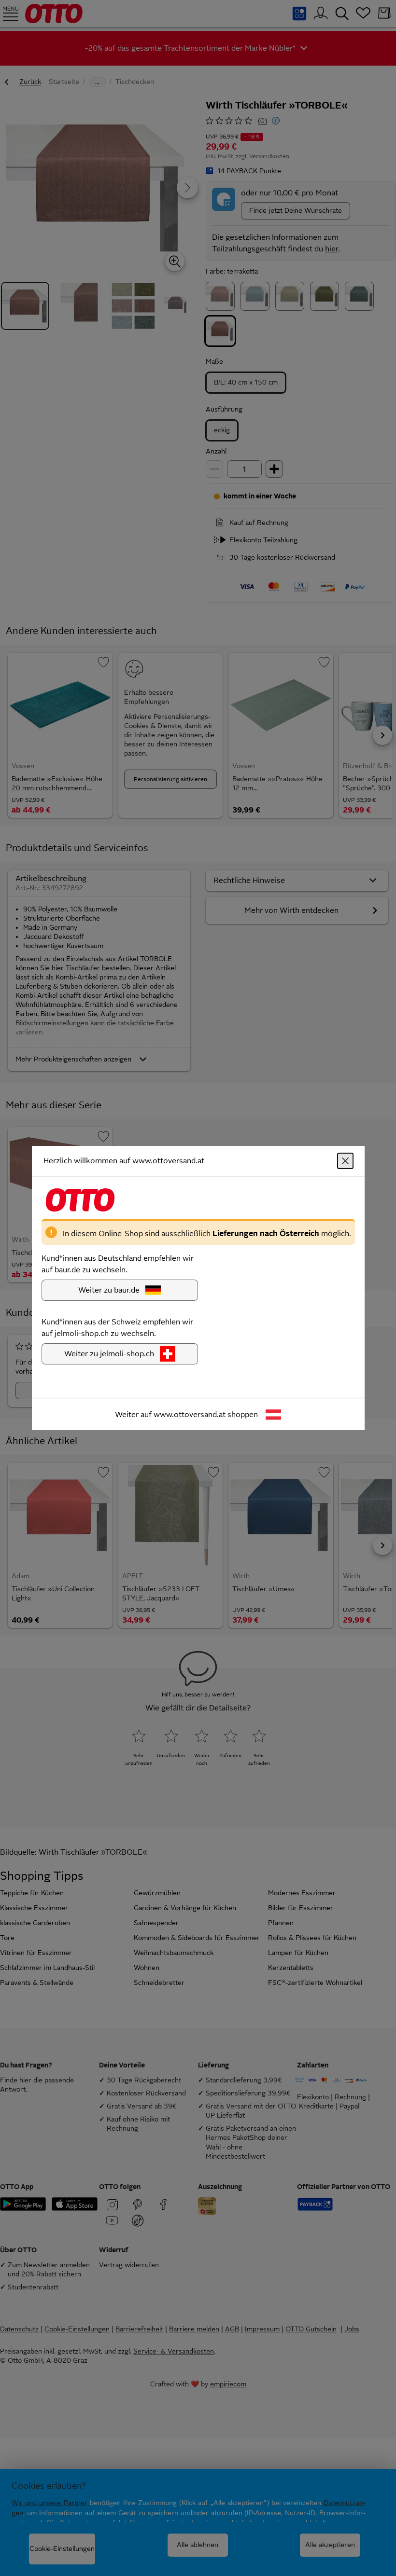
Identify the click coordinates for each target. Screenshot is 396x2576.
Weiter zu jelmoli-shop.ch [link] (109, 1354)
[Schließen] (345, 1161)
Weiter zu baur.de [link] (109, 1290)
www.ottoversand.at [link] (190, 1414)
